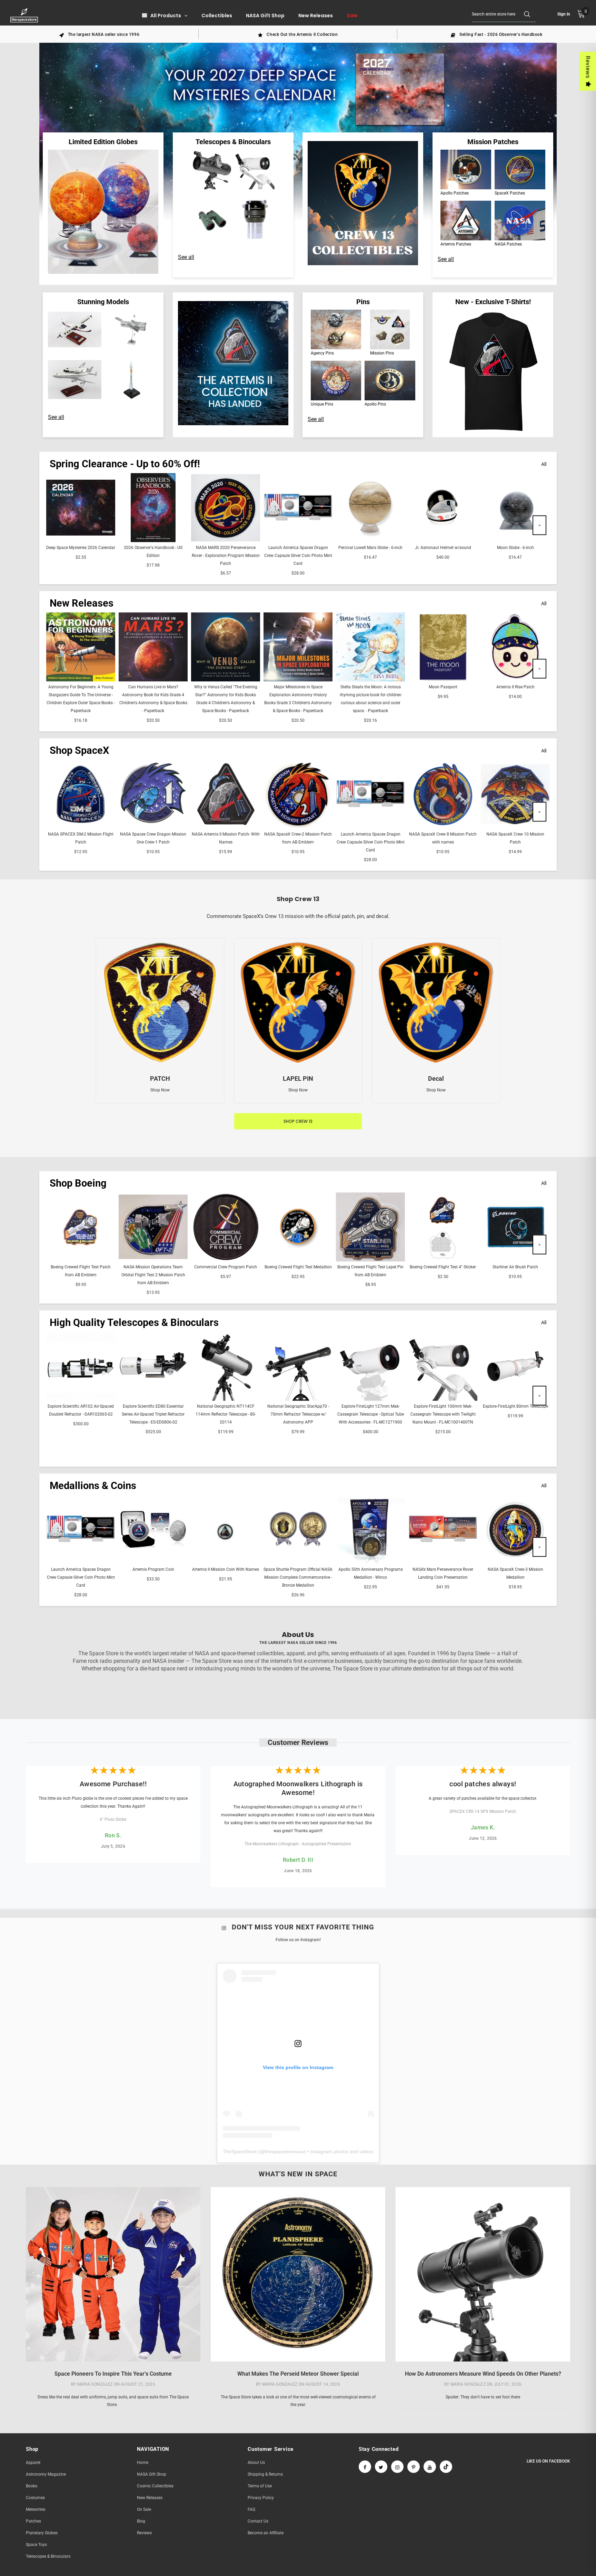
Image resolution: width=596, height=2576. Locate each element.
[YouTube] (430, 2467)
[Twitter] (381, 2467)
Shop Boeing (78, 1183)
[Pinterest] (414, 2467)
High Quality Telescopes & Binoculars (134, 1322)
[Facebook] (365, 2467)
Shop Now (160, 1090)
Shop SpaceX (79, 750)
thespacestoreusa (284, 2151)
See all (186, 257)
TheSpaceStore (240, 2151)
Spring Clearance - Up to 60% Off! (125, 464)
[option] (99, 34)
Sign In (564, 14)
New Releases (82, 603)
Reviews (588, 67)
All (544, 464)
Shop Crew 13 (298, 1121)
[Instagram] (397, 2467)
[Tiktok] (446, 2467)
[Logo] (25, 15)
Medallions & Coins (93, 1486)
